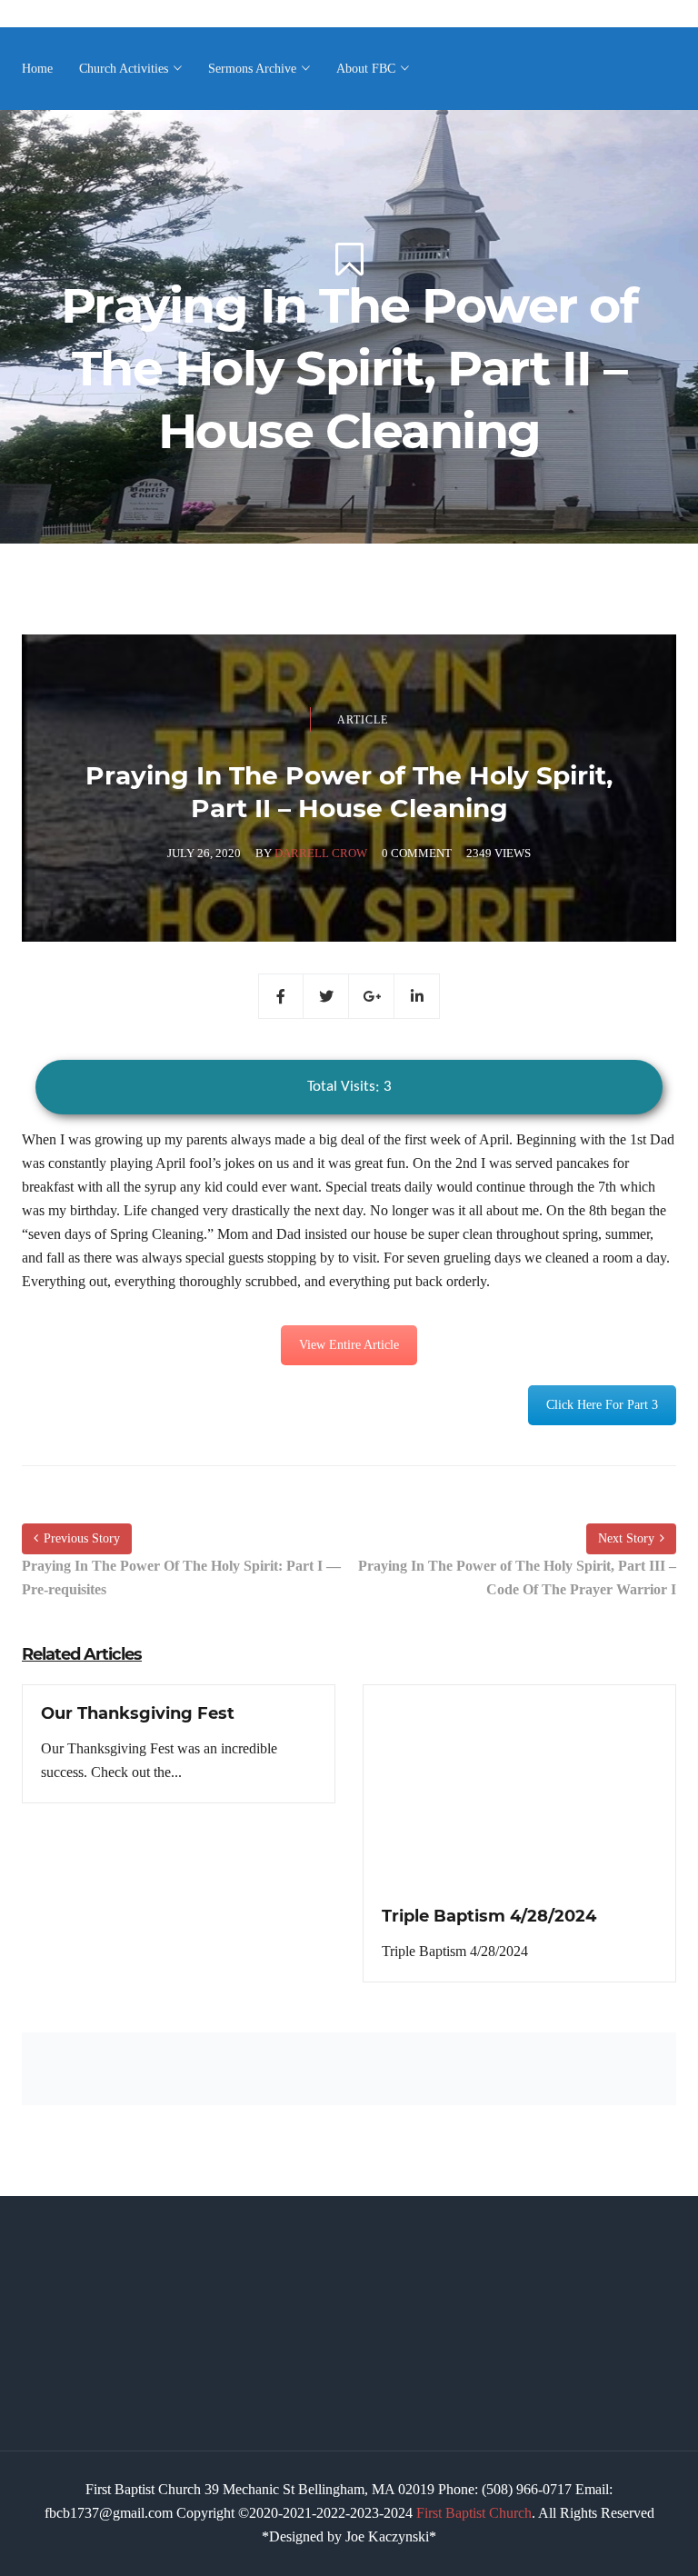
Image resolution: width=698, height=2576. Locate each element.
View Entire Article (349, 1345)
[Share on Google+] (372, 996)
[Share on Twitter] (326, 996)
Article (363, 720)
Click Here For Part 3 (602, 1405)
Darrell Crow (321, 853)
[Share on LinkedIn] (417, 996)
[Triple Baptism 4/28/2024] (519, 1803)
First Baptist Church (474, 2513)
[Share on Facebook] (281, 996)
